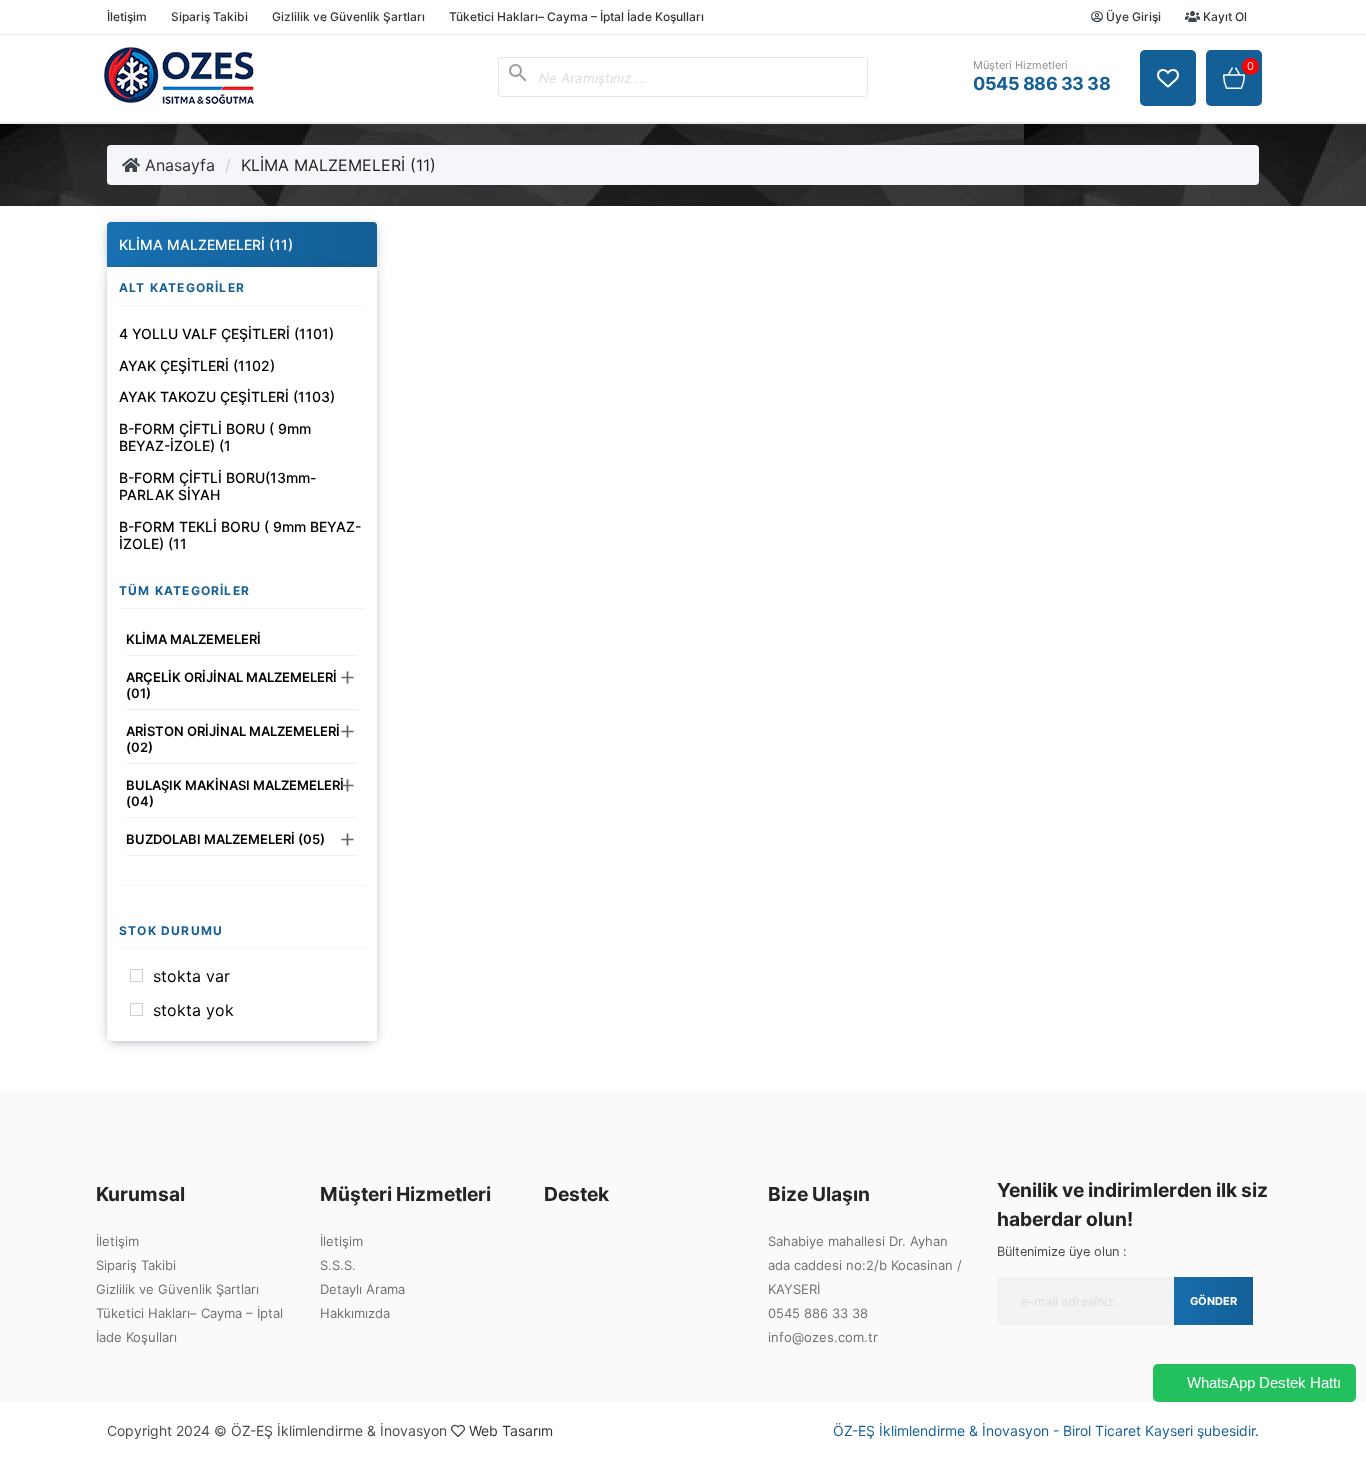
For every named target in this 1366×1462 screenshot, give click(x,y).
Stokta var (191, 976)
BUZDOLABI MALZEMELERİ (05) (225, 839)
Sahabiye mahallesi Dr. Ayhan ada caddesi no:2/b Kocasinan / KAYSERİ (865, 1265)
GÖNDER (1213, 1301)
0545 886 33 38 (818, 1313)
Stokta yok (193, 1010)
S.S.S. (338, 1265)
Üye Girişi (1132, 16)
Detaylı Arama (362, 1289)
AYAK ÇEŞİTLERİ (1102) (197, 365)
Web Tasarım (511, 1430)
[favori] (1168, 78)
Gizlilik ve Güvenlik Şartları (348, 16)
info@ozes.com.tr (823, 1337)
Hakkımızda (355, 1313)
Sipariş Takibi (209, 16)
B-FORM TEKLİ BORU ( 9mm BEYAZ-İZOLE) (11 (240, 535)
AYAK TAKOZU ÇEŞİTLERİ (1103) (227, 396)
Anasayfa (177, 165)
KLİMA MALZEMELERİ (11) (338, 165)
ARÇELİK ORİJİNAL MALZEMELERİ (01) (231, 685)
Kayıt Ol (1223, 16)
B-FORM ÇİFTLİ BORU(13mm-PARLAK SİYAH (217, 486)
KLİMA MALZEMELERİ (193, 639)
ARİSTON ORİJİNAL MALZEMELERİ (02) (233, 739)
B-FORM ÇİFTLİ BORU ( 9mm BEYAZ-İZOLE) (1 (215, 437)
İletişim (127, 16)
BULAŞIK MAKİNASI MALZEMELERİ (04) (235, 793)
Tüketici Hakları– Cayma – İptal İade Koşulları (576, 16)
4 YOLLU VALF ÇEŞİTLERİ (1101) (226, 333)
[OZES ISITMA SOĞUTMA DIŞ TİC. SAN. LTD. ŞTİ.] (179, 98)
